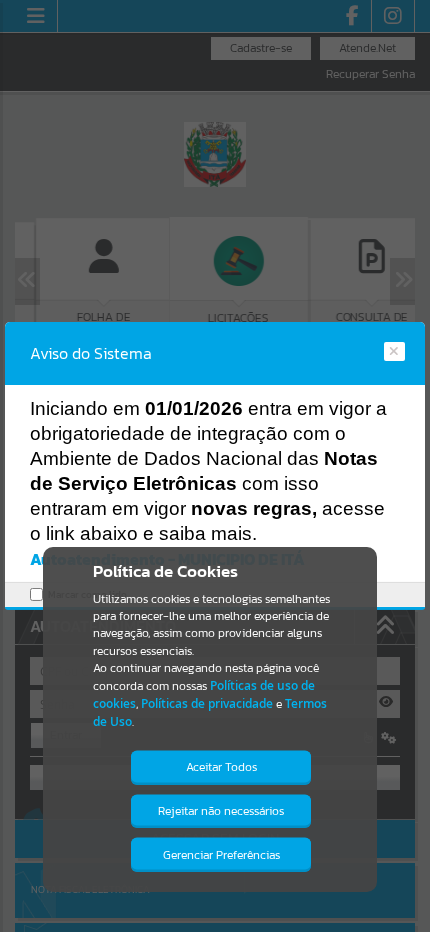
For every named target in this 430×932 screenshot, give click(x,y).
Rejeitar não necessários (221, 811)
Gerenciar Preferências (221, 855)
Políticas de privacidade (207, 703)
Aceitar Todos (221, 767)
